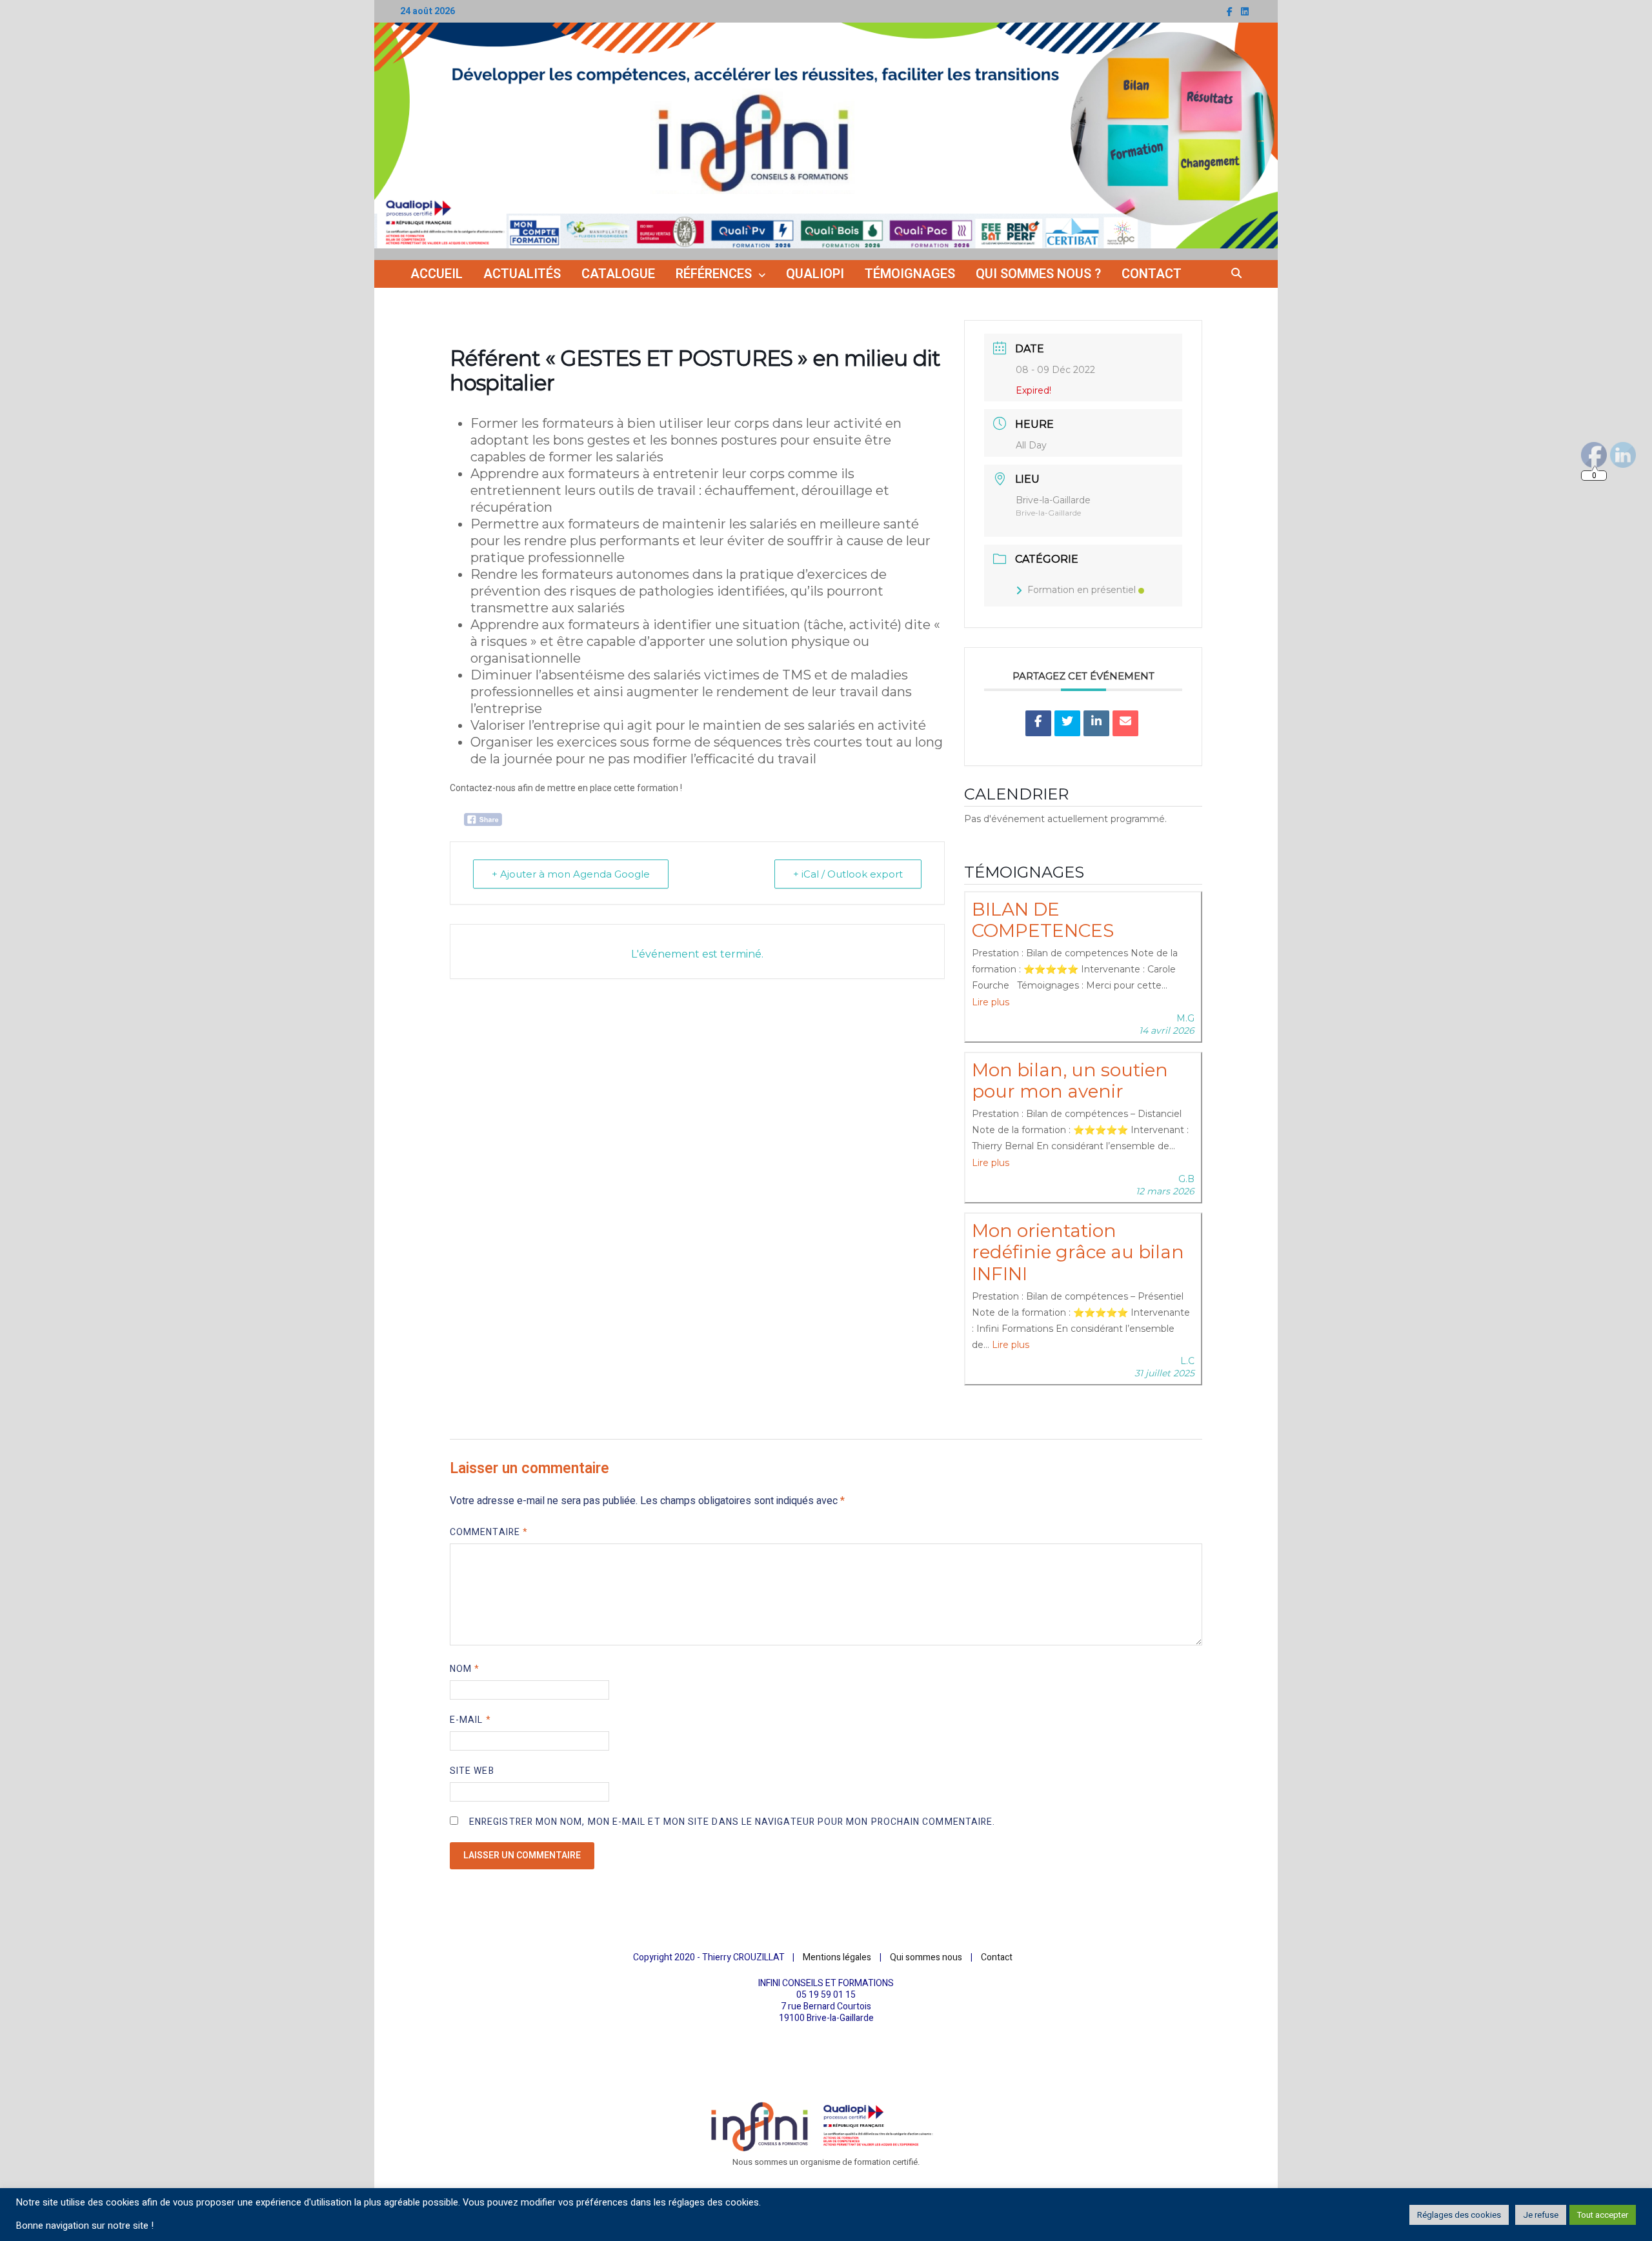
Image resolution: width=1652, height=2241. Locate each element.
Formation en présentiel (1082, 590)
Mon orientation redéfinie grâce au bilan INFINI (1078, 1252)
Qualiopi (815, 274)
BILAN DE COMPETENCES (1043, 920)
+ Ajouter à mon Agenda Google (571, 874)
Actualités (522, 274)
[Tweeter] (1067, 723)
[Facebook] (1231, 12)
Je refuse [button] (1541, 2215)
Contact (1152, 274)
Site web (472, 1771)
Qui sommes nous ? (1038, 274)
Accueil (437, 274)
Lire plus (991, 1002)
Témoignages (910, 274)
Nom (465, 1669)
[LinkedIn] (1245, 12)
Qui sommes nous (926, 1957)
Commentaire (489, 1532)
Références (714, 274)
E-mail (470, 1720)
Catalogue (618, 274)
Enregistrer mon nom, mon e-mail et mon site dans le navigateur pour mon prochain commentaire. (732, 1822)
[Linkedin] (1096, 723)
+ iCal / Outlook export (848, 874)
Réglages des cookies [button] (1459, 2215)
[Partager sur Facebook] (1038, 723)
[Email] (1125, 723)
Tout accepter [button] (1603, 2215)
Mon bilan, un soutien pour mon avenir (1070, 1081)
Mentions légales (837, 1957)
